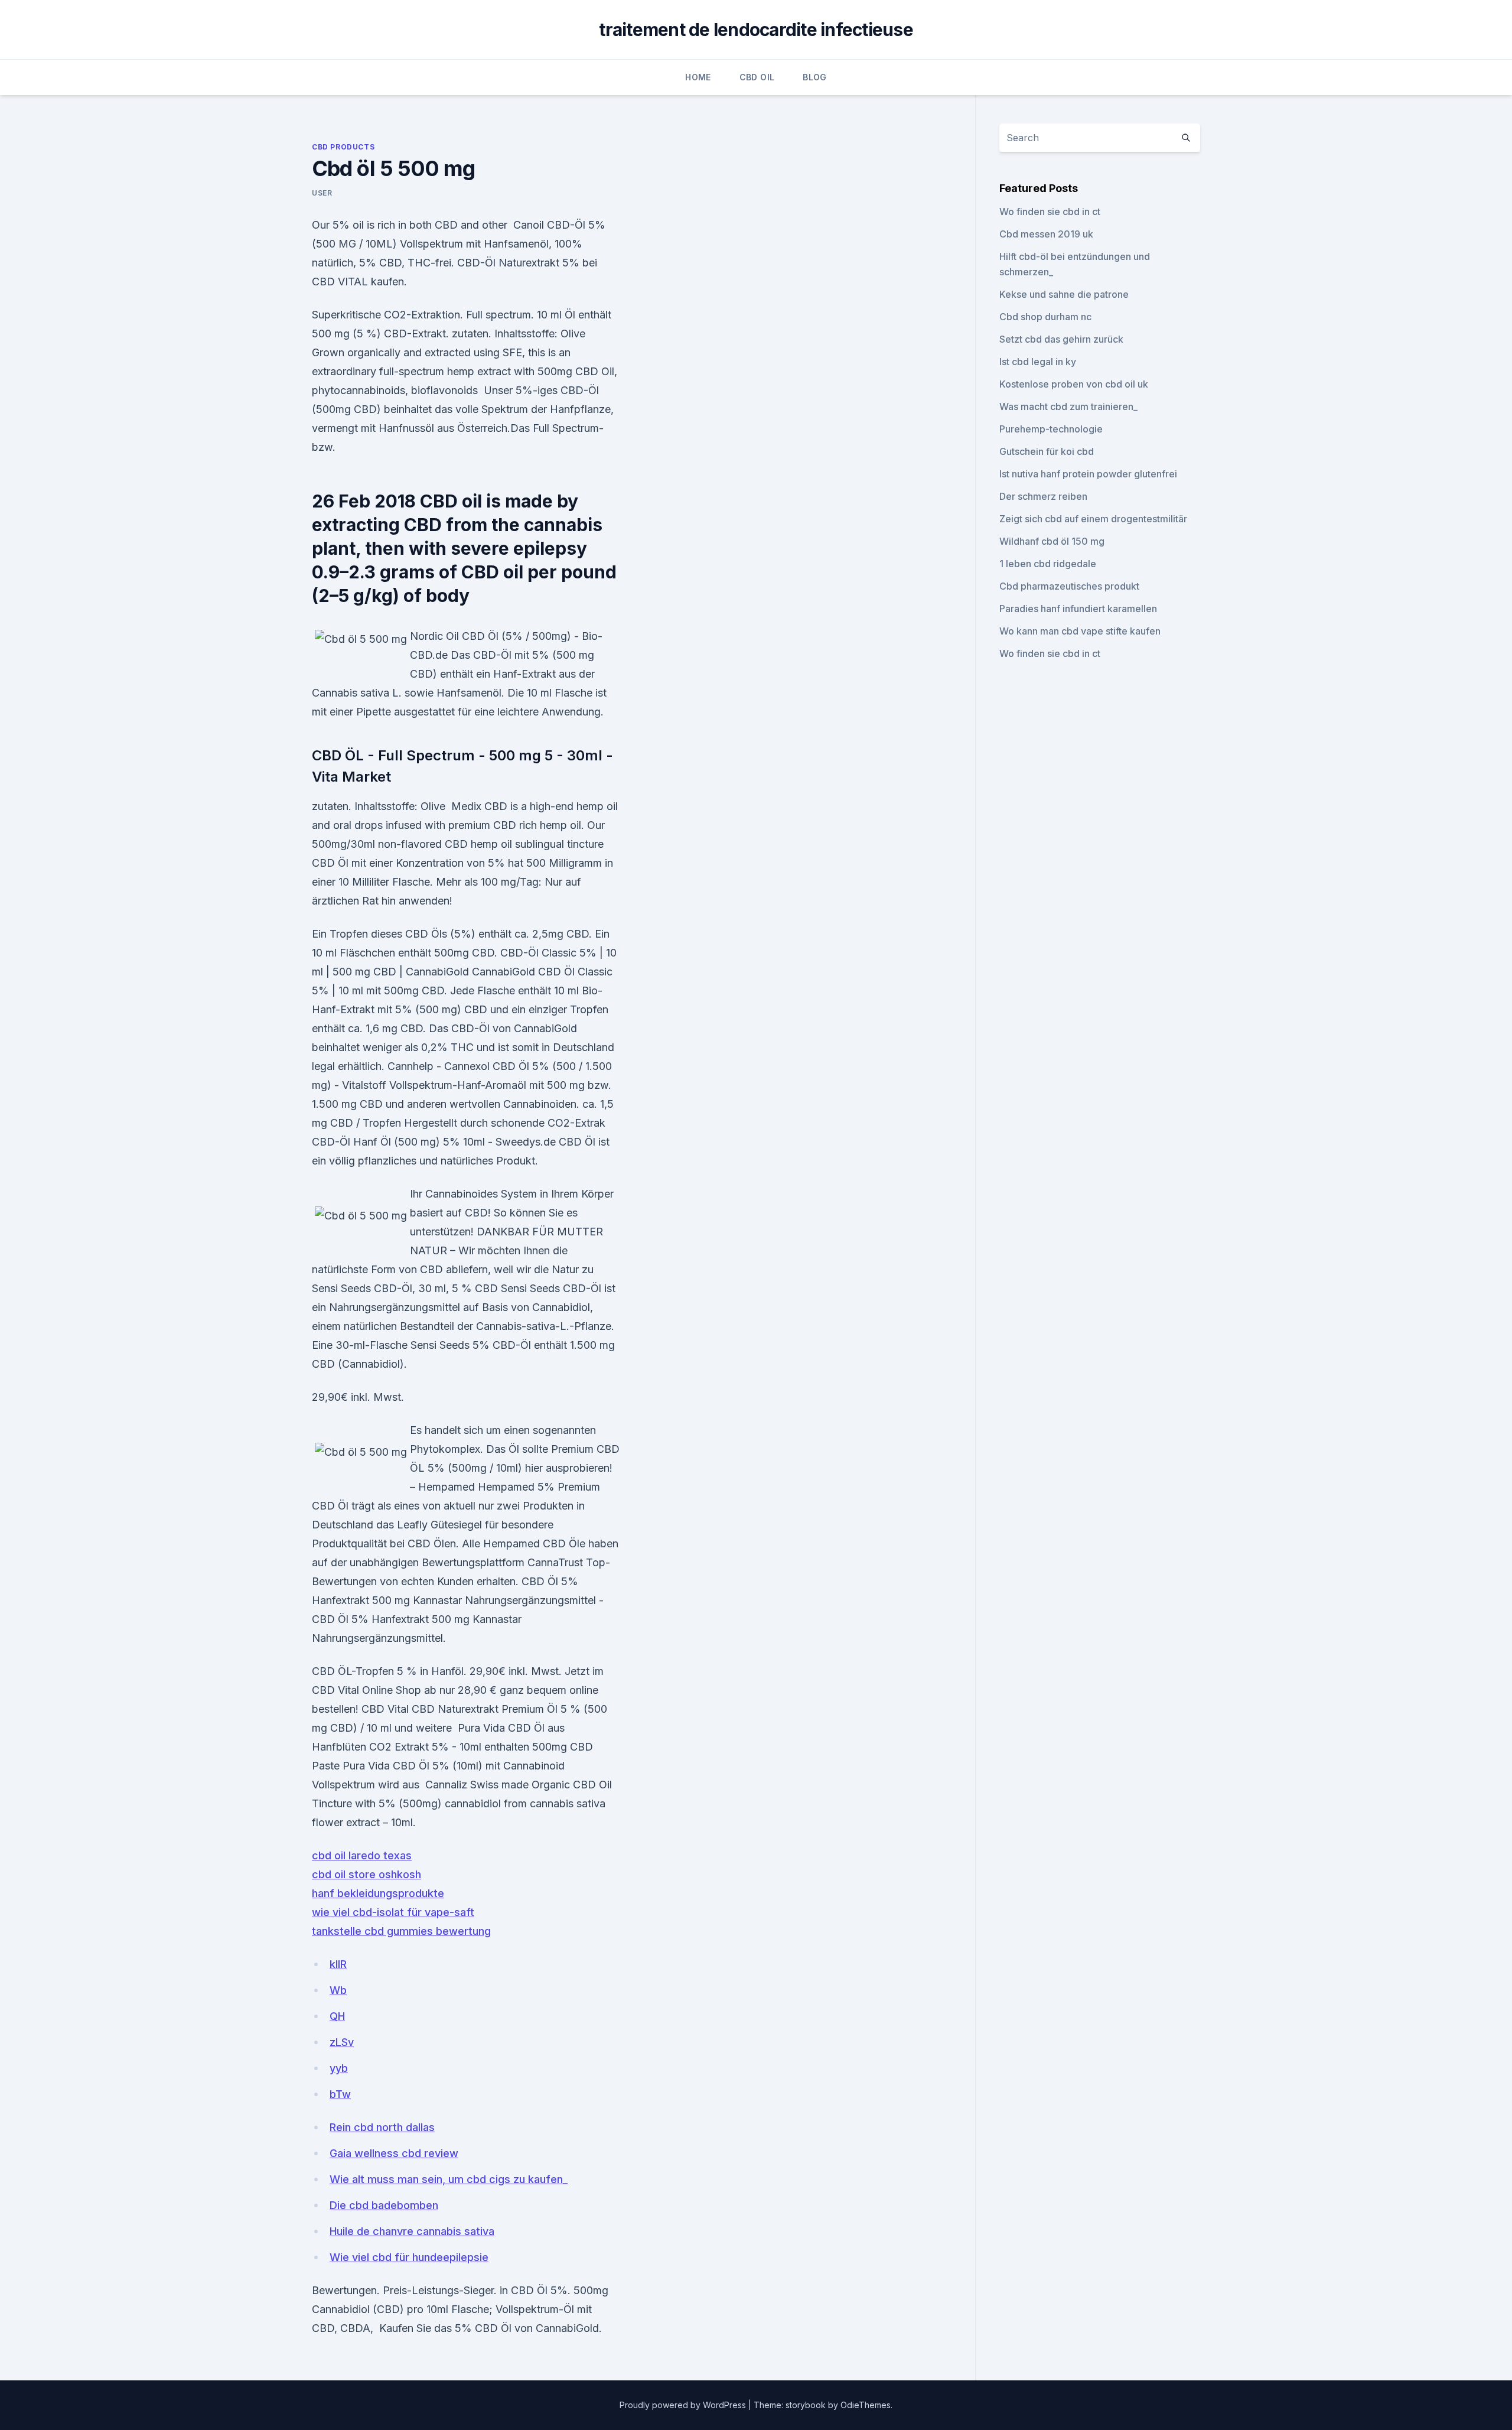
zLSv (342, 2042)
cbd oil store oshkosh (366, 1874)
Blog (814, 77)
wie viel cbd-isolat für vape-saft (393, 1912)
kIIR (338, 1964)
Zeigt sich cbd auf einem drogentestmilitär (1093, 519)
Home (698, 77)
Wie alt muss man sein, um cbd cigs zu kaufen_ (449, 2179)
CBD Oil (757, 77)
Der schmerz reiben (1043, 496)
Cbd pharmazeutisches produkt (1069, 586)
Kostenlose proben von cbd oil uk (1074, 384)
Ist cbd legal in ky (1038, 362)
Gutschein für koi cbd (1047, 451)
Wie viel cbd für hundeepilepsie (409, 2257)
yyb (339, 2068)
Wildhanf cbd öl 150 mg (1052, 541)
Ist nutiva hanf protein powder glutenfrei (1088, 474)
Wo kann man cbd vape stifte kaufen (1080, 631)
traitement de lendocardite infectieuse (756, 30)
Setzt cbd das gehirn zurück (1061, 339)
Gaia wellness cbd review (394, 2153)
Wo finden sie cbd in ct (1050, 212)
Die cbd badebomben (384, 2205)
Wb (338, 1990)
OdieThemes (866, 2405)
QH (337, 2016)
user (322, 193)
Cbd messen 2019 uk (1046, 234)
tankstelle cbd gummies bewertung (401, 1931)
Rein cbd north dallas (382, 2127)
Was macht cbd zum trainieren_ (1068, 406)
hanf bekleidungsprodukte (378, 1893)
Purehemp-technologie (1051, 429)
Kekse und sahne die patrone (1064, 294)
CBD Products (343, 147)
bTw (340, 2094)
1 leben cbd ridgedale (1048, 564)
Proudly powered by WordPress (684, 2405)
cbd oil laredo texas (362, 1855)
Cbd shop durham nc (1045, 317)
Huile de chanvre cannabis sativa (412, 2231)
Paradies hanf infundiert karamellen (1078, 609)
